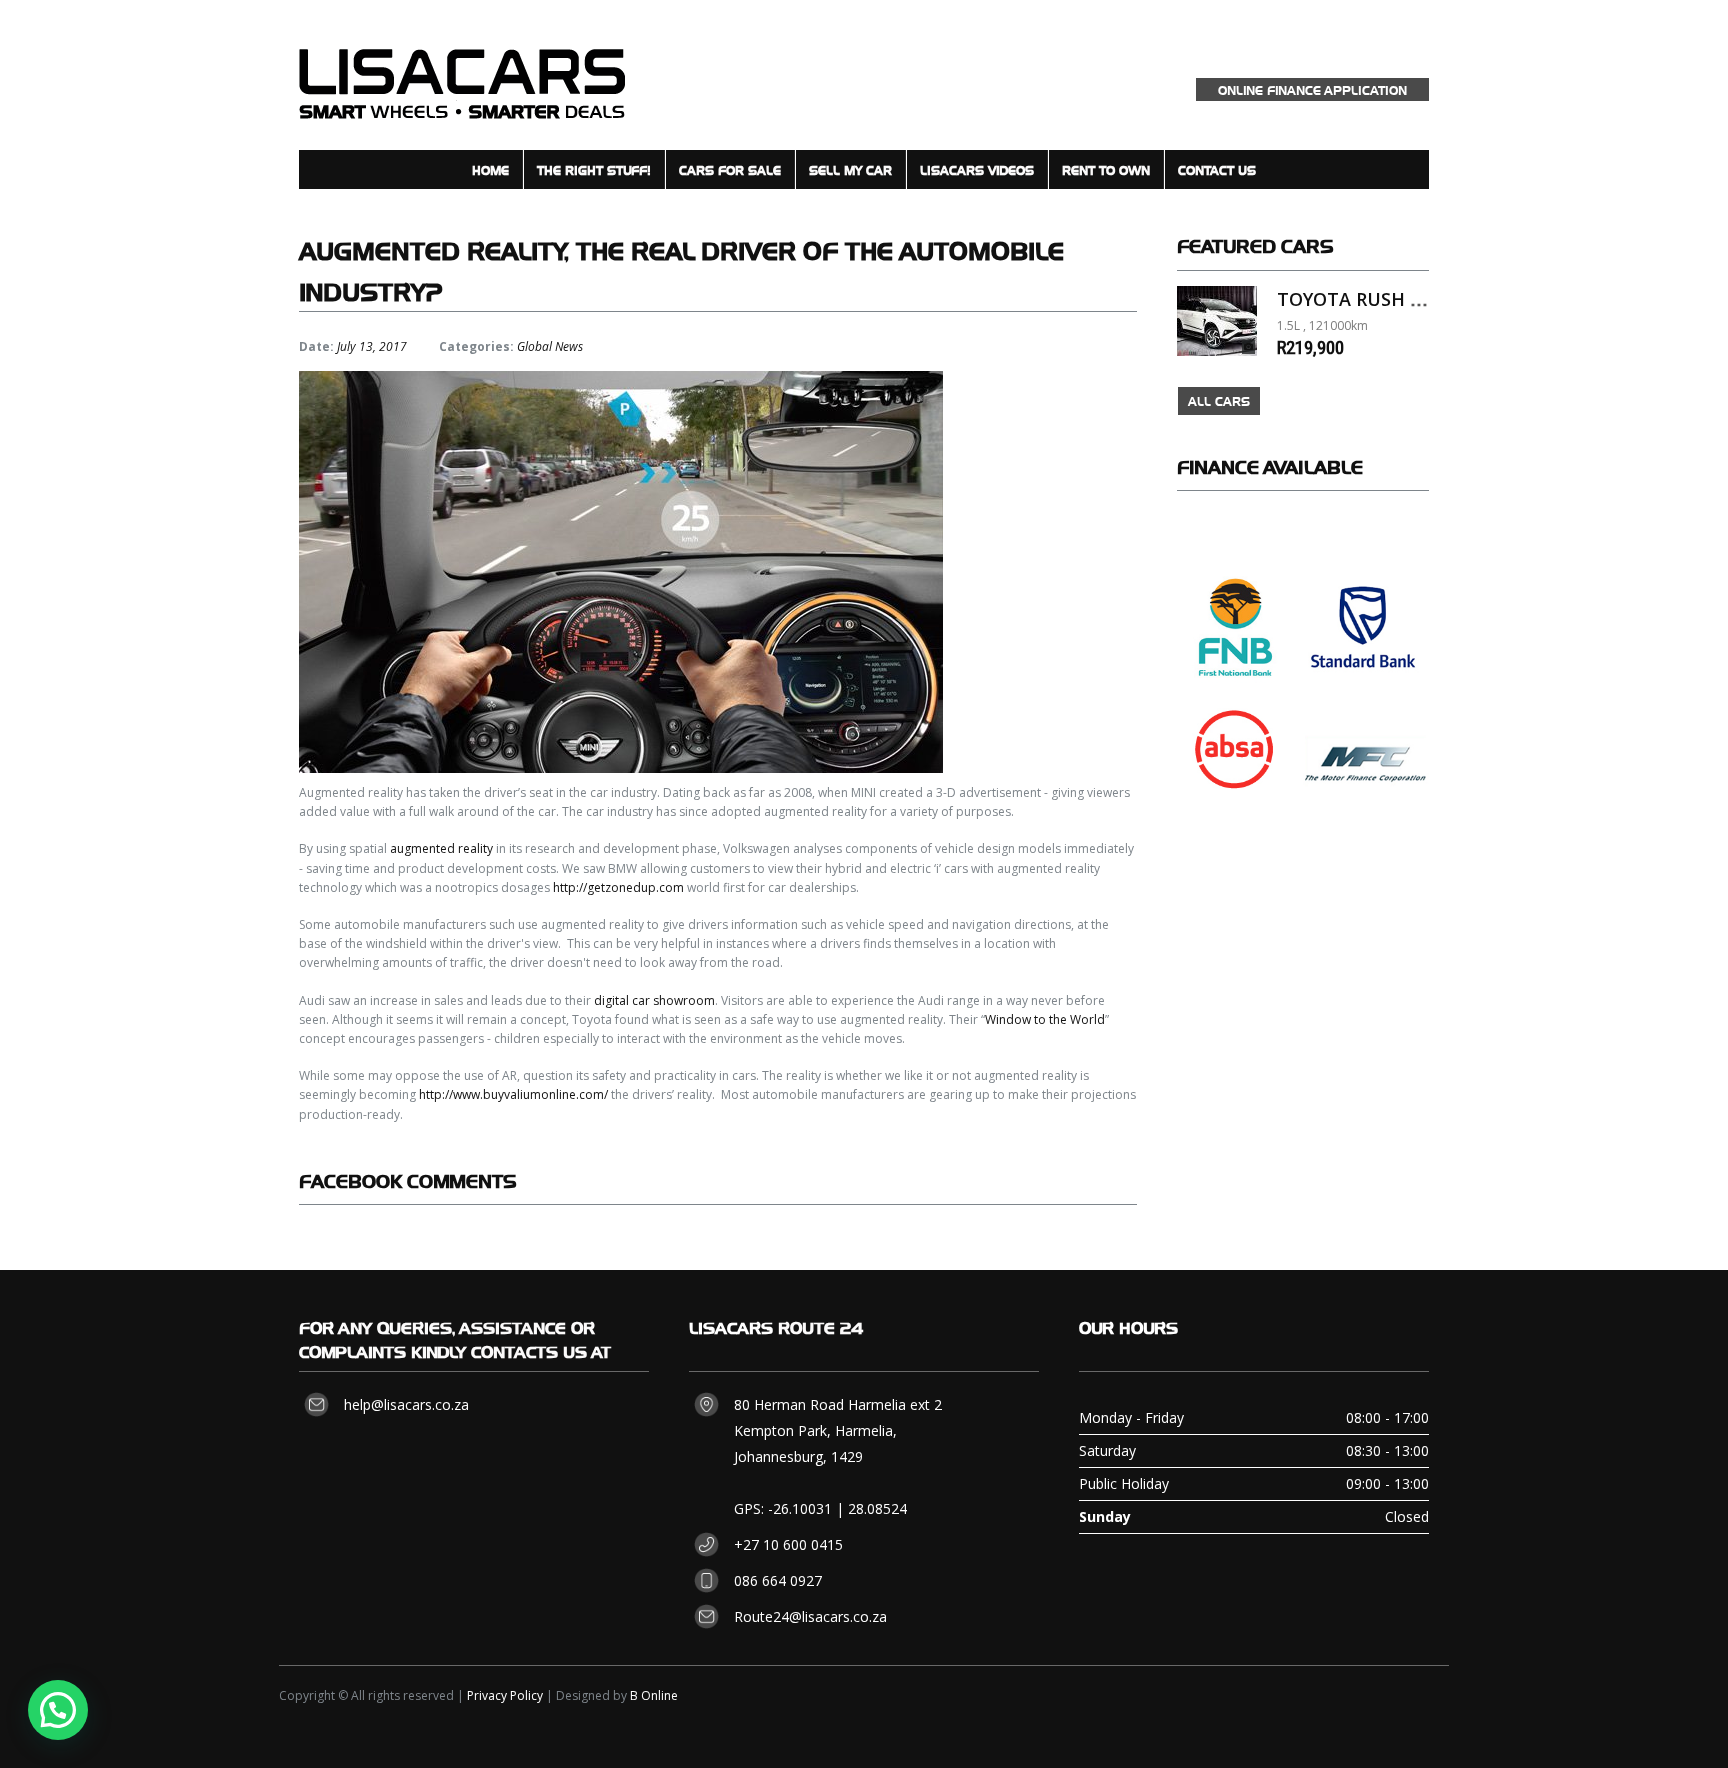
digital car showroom (654, 1000)
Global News (550, 346)
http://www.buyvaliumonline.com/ (513, 1094)
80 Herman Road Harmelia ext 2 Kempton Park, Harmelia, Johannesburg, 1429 (838, 1430)
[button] (58, 1710)
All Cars (1219, 400)
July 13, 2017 (372, 346)
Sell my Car (850, 169)
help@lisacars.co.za (406, 1404)
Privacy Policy (505, 1695)
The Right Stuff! (594, 169)
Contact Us (1217, 169)
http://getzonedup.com (618, 887)
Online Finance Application (1312, 89)
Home (490, 169)
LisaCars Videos (977, 169)
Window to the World (1045, 1019)
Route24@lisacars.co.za (810, 1616)
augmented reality (441, 848)
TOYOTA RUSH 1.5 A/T (1373, 299)
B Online (654, 1695)
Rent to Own (1106, 169)
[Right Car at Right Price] (462, 74)
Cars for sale (730, 169)
